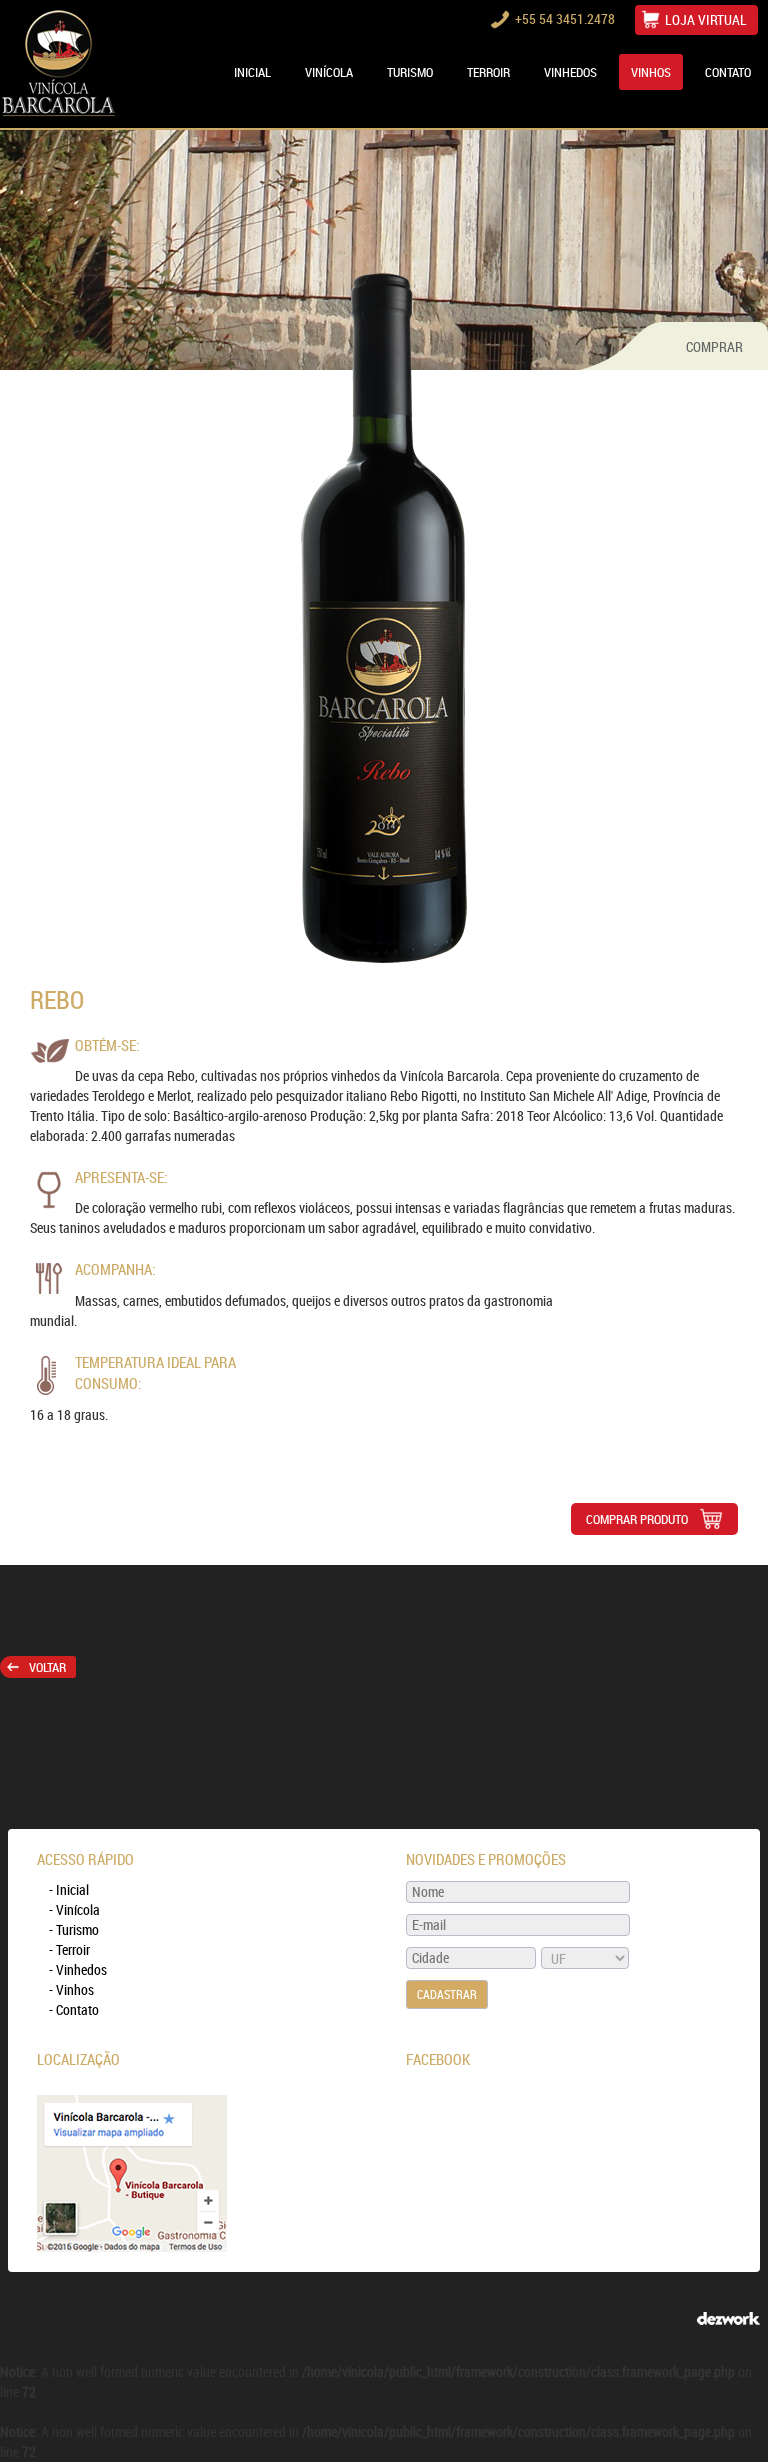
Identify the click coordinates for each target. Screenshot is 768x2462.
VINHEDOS (570, 72)
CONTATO (728, 72)
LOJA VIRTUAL (706, 19)
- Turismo (74, 1929)
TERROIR (488, 72)
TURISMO (410, 72)
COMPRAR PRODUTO (637, 1519)
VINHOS (651, 72)
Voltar (47, 1667)
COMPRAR (714, 346)
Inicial (252, 72)
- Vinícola (74, 1909)
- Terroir (69, 1949)
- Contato (74, 2009)
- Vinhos (71, 1989)
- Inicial (69, 1889)
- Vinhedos (78, 1969)
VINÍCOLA (329, 72)
